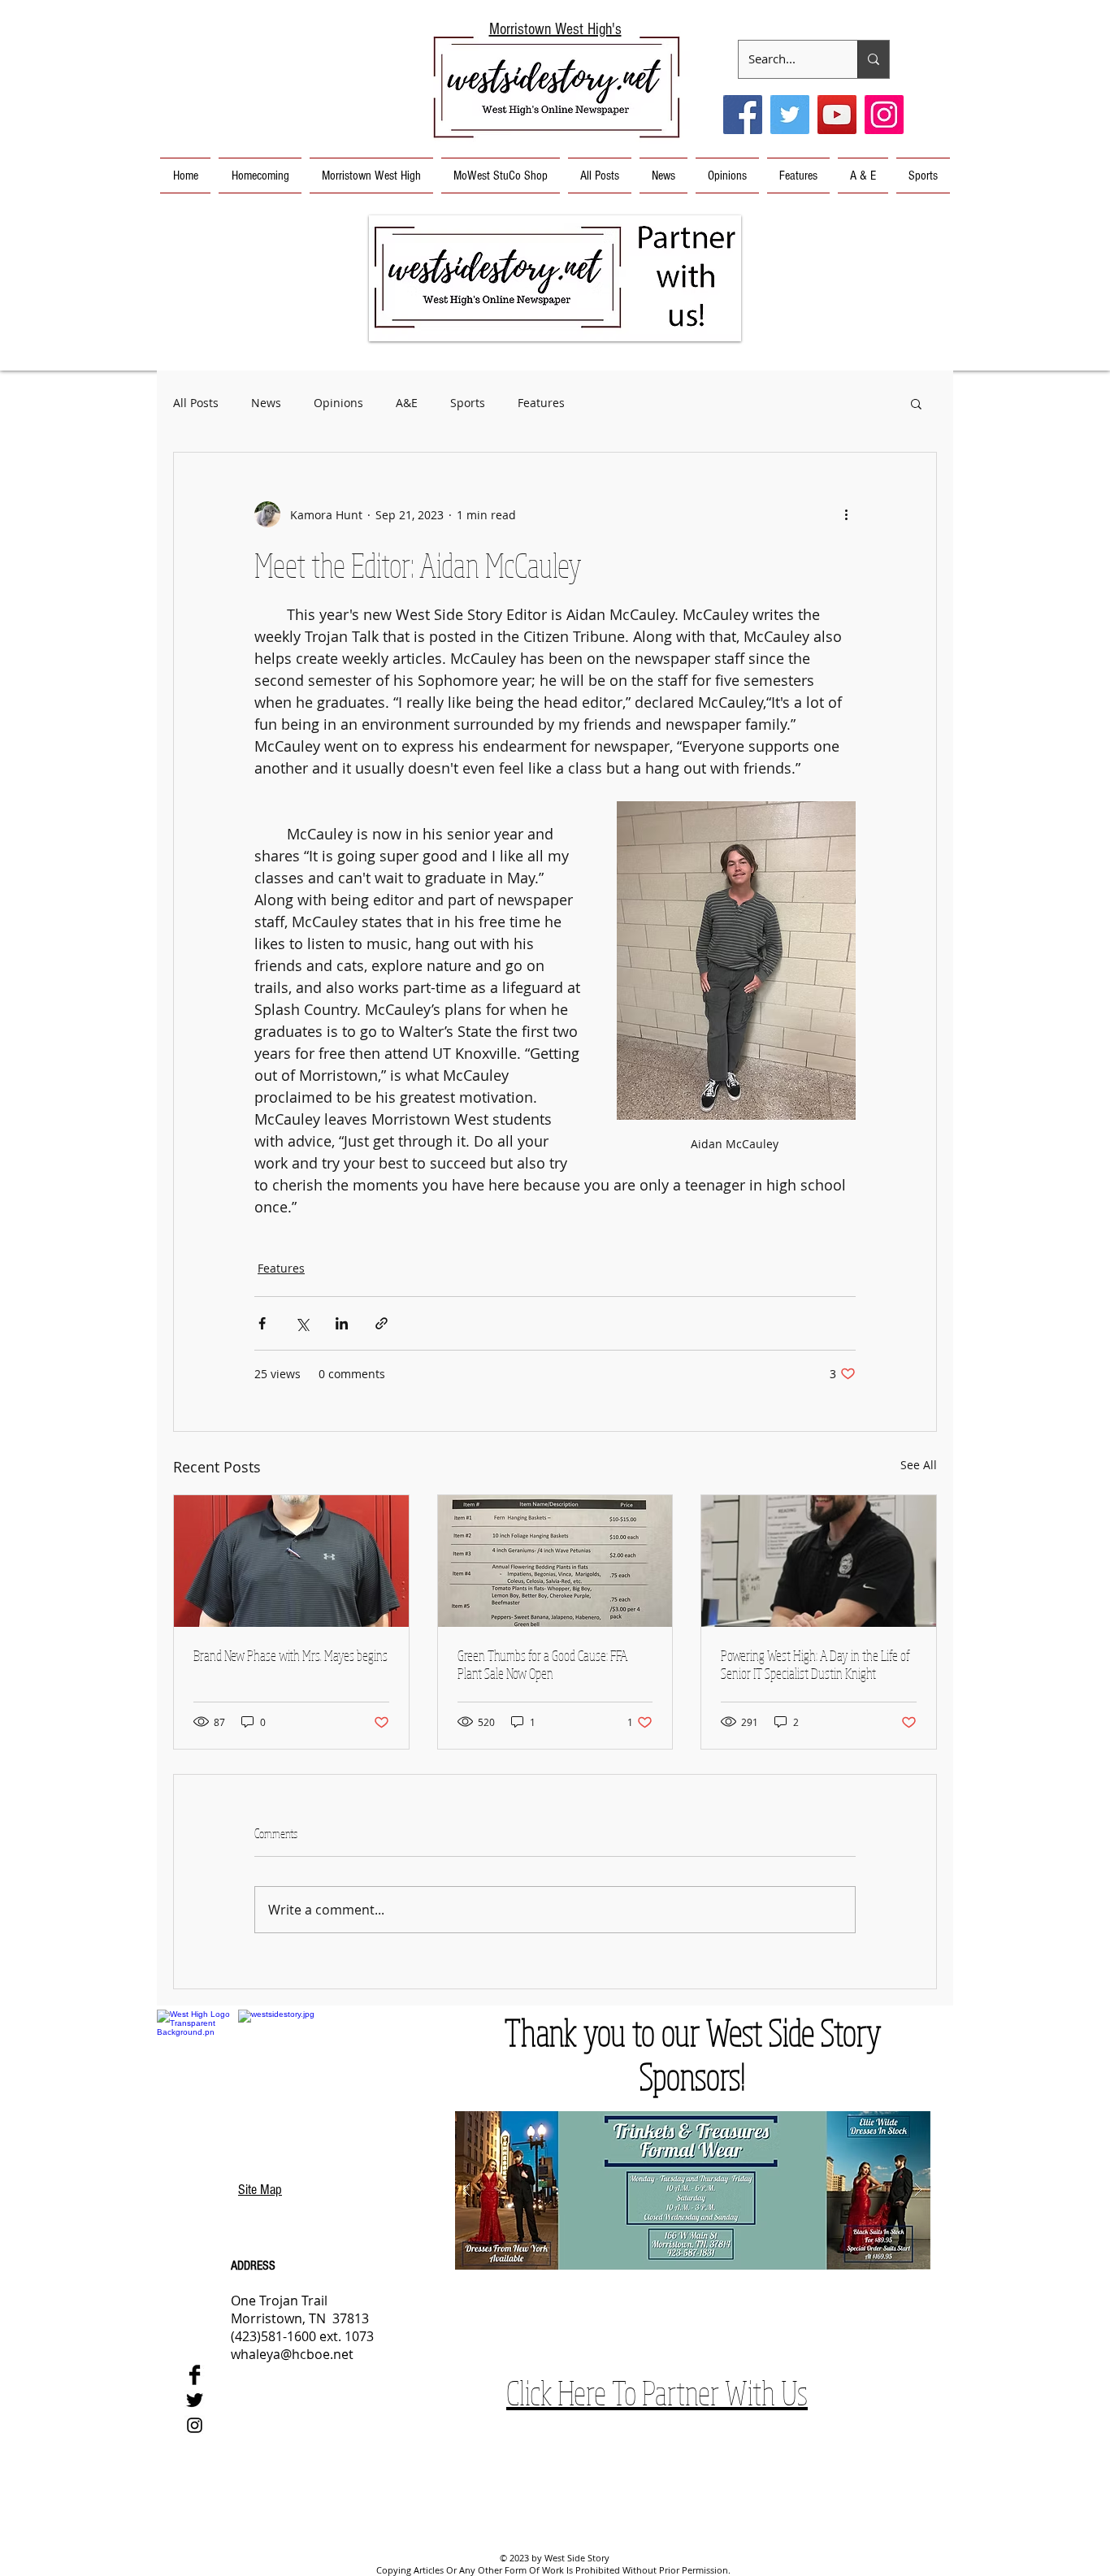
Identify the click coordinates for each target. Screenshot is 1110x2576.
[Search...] (873, 59)
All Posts (196, 403)
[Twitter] (790, 115)
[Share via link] (382, 1323)
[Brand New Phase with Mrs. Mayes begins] (291, 1561)
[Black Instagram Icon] (195, 2425)
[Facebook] (743, 115)
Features (541, 403)
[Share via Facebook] (262, 1323)
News (266, 403)
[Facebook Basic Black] (195, 2375)
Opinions (338, 403)
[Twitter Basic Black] (195, 2400)
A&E (407, 403)
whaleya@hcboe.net (292, 2354)
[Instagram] (884, 115)
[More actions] (846, 514)
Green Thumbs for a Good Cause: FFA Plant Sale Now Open (542, 1664)
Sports (468, 403)
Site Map (260, 2190)
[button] (555, 278)
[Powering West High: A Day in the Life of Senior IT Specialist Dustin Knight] (819, 1561)
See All (919, 1465)
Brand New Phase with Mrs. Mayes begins (291, 1655)
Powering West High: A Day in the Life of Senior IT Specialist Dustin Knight (815, 1664)
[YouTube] (837, 115)
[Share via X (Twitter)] (302, 1323)
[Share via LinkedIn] (342, 1323)
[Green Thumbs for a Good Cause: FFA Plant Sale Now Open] (555, 1561)
